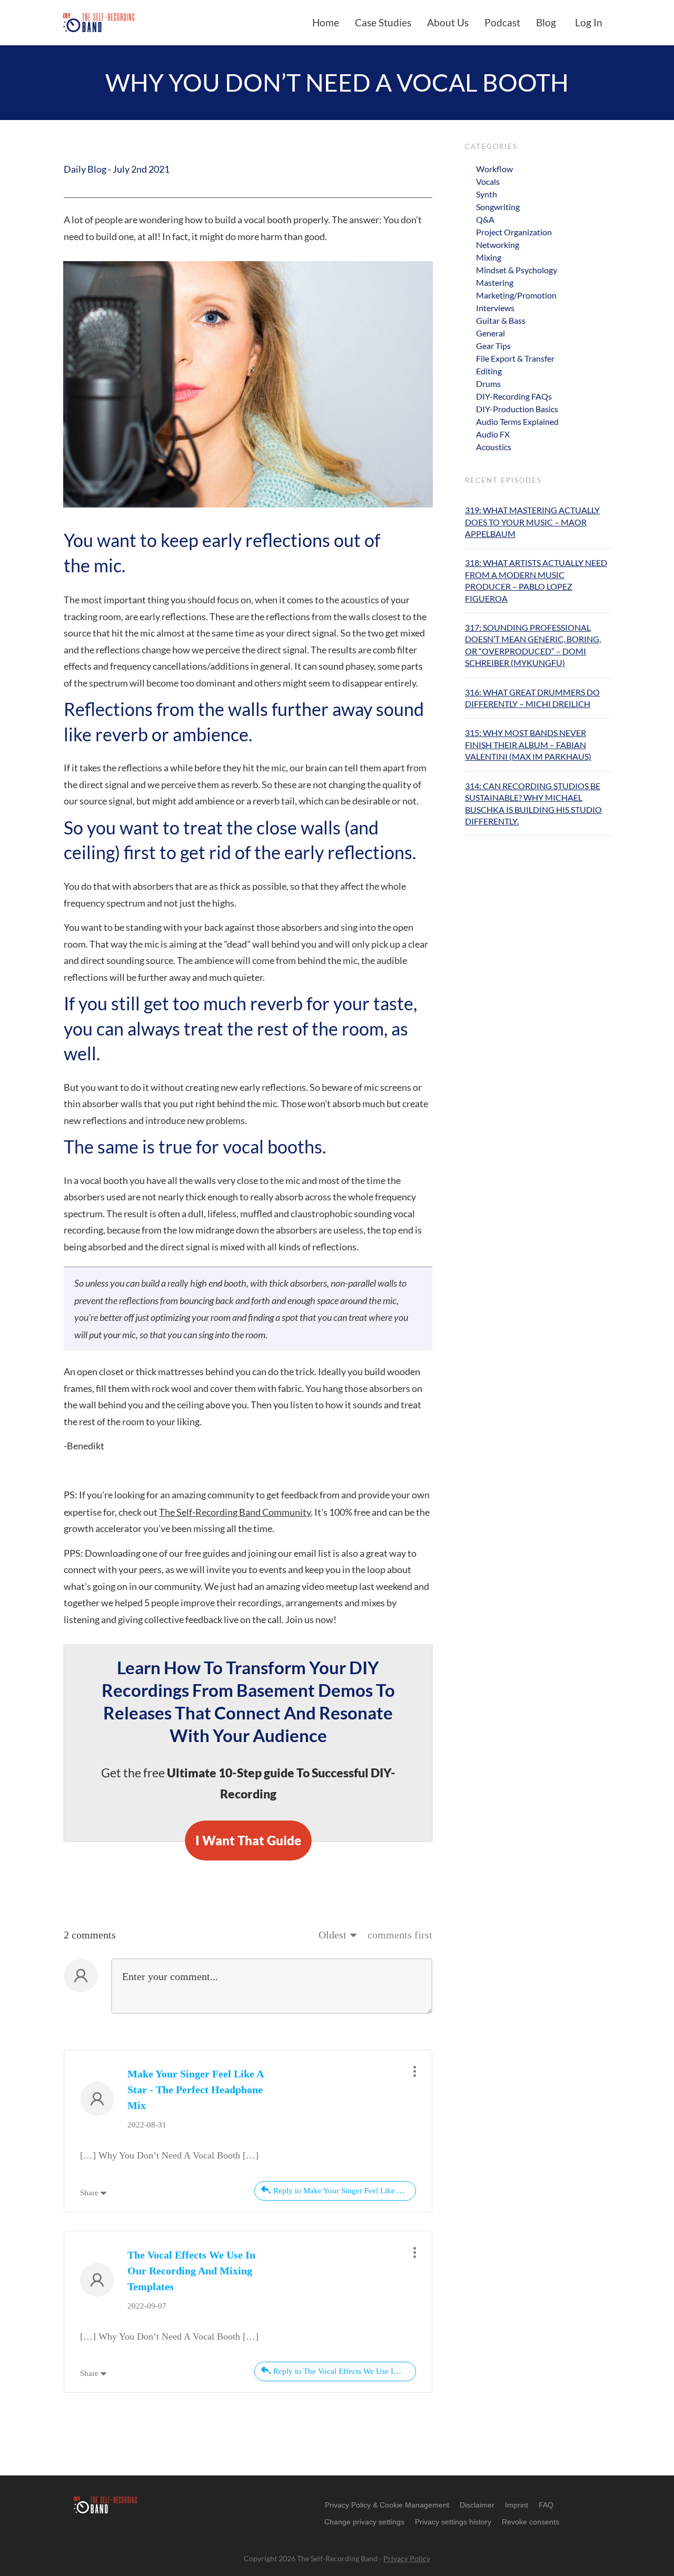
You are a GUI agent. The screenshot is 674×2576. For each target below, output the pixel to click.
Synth (487, 194)
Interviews (495, 308)
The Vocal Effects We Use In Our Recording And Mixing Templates (191, 2271)
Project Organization (514, 232)
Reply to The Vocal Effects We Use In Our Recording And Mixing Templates (345, 2371)
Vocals (488, 181)
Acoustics (494, 447)
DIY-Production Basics (517, 409)
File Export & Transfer (515, 358)
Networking (498, 245)
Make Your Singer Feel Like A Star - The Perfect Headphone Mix (195, 2090)
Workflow (494, 169)
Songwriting (498, 207)
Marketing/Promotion (516, 295)
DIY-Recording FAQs (514, 396)
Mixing (489, 257)
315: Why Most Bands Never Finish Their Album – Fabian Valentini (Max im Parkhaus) (528, 744)
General (490, 333)
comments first (400, 1935)
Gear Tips (493, 346)
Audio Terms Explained (517, 421)
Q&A (485, 219)
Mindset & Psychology (517, 270)
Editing (489, 371)
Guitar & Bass (501, 320)
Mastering (495, 282)
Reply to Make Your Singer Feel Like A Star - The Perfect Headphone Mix (345, 2191)
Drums (488, 384)
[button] (364, 2522)
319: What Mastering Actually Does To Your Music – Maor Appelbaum (532, 522)
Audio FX (493, 434)
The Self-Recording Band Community (235, 1512)
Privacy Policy (407, 2558)
